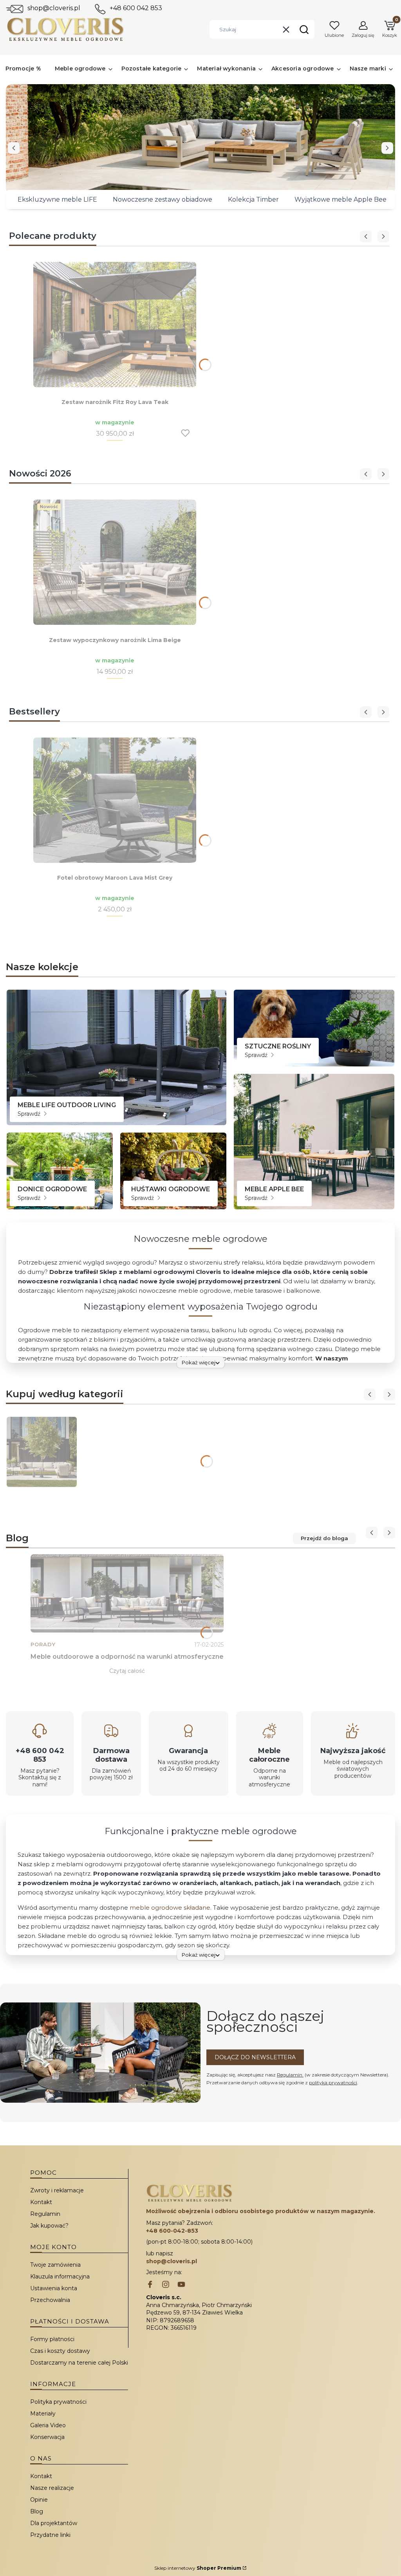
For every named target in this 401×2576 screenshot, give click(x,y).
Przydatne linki (50, 2535)
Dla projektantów (54, 2523)
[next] (387, 148)
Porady (43, 1644)
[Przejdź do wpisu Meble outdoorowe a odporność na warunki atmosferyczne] (127, 1593)
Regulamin (290, 2075)
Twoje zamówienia (55, 2265)
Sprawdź (30, 1114)
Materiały (43, 2414)
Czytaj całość (127, 1671)
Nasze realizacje (52, 2488)
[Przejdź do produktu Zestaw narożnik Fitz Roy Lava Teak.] (115, 325)
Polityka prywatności (58, 2402)
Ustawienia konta (54, 2288)
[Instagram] (166, 2285)
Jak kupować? (49, 2226)
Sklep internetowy (198, 2568)
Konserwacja (47, 2437)
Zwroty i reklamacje (57, 2190)
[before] (14, 148)
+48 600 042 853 (136, 8)
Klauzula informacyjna (60, 2277)
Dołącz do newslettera (255, 2057)
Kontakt (41, 2202)
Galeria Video (48, 2425)
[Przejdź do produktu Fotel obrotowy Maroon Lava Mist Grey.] (115, 800)
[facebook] (150, 2285)
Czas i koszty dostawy (60, 2351)
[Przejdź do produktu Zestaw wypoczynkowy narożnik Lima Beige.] (115, 562)
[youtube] (181, 2285)
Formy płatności (52, 2339)
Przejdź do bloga (324, 1538)
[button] (304, 29)
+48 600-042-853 (172, 2231)
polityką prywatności (333, 2083)
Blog (37, 2511)
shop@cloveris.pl (54, 8)
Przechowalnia (50, 2300)
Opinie (39, 2500)
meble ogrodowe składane (170, 1908)
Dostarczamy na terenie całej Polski (79, 2363)
